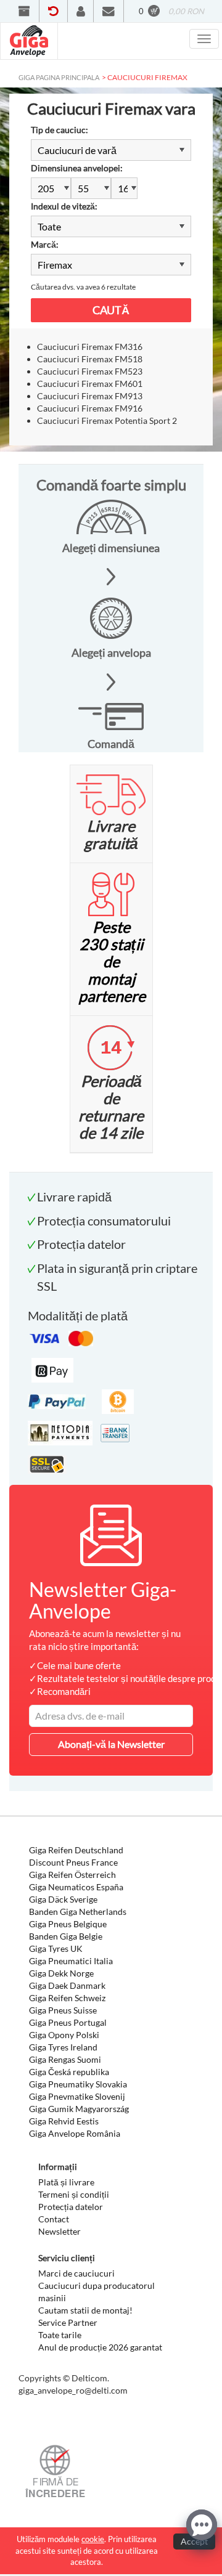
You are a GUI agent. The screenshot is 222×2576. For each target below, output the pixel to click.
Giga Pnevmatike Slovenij (77, 2096)
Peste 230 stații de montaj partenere (112, 961)
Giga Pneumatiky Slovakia (78, 2084)
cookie (93, 2539)
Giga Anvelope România (75, 2133)
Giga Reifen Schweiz (67, 1998)
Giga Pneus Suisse (63, 2010)
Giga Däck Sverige (63, 1899)
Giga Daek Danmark (67, 1985)
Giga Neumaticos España (76, 1887)
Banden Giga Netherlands (78, 1912)
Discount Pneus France (73, 1862)
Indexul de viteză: (64, 206)
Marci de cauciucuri (76, 2273)
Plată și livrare (66, 2182)
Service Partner (68, 2322)
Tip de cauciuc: (60, 130)
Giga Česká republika (69, 2072)
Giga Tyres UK (56, 1948)
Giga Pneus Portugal (68, 2022)
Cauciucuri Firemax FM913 (90, 396)
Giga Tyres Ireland (63, 2047)
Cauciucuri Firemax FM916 (90, 408)
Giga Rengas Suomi (65, 2059)
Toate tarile (60, 2335)
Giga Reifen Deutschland (76, 1850)
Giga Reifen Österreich (72, 1875)
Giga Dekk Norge (61, 1973)
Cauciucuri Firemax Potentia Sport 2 (107, 421)
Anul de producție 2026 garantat (100, 2347)
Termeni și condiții (74, 2194)
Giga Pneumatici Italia (71, 1961)
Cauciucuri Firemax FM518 (90, 359)
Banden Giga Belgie (66, 1936)
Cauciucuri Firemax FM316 (90, 347)
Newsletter (60, 2231)
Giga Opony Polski (64, 2035)
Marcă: (45, 244)
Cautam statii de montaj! (85, 2310)
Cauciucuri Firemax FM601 (90, 384)
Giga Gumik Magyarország (79, 2109)
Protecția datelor (71, 2207)
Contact (54, 2219)
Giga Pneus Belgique (68, 1924)
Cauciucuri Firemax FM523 (90, 371)
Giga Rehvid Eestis (64, 2121)
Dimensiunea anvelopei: (77, 168)
